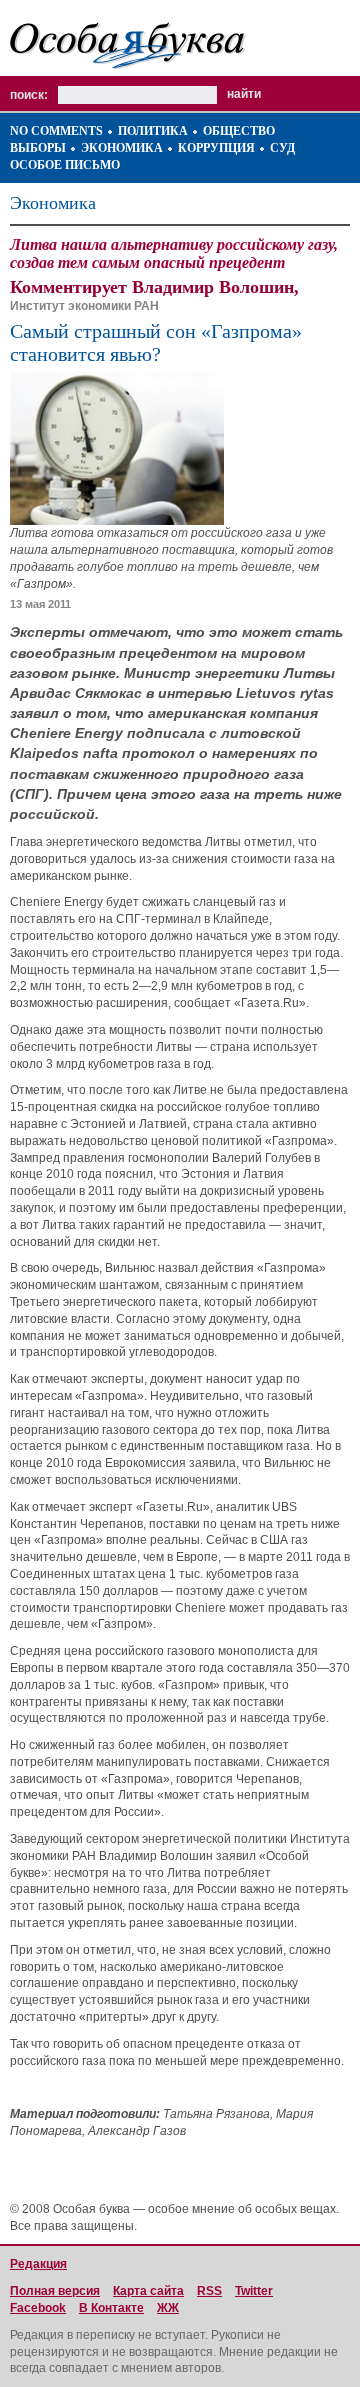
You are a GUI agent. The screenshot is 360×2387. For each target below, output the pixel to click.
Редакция (38, 2264)
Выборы (38, 148)
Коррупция (216, 148)
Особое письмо (65, 165)
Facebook (38, 2308)
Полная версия (55, 2291)
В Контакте (111, 2308)
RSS (209, 2291)
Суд (282, 148)
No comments (56, 131)
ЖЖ (168, 2308)
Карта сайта (148, 2291)
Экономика (122, 148)
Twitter (254, 2291)
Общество (239, 131)
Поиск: (29, 95)
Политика (153, 131)
